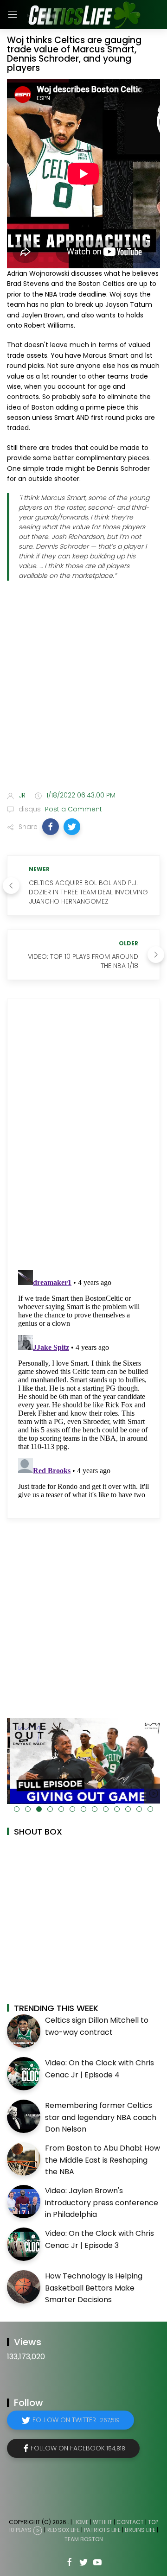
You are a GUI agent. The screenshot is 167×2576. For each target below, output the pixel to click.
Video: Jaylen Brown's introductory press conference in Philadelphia (102, 2203)
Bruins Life (140, 2530)
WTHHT (103, 2522)
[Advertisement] (83, 692)
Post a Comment (73, 809)
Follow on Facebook (78, 2448)
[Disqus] (83, 1135)
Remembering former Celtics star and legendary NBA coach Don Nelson (101, 2117)
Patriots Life (102, 2530)
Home (81, 2522)
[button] (51, 827)
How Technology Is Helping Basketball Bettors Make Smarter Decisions (94, 2288)
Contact (130, 2522)
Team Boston (84, 2539)
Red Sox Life (63, 2530)
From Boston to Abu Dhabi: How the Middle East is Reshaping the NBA (103, 2160)
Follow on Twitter (76, 2420)
